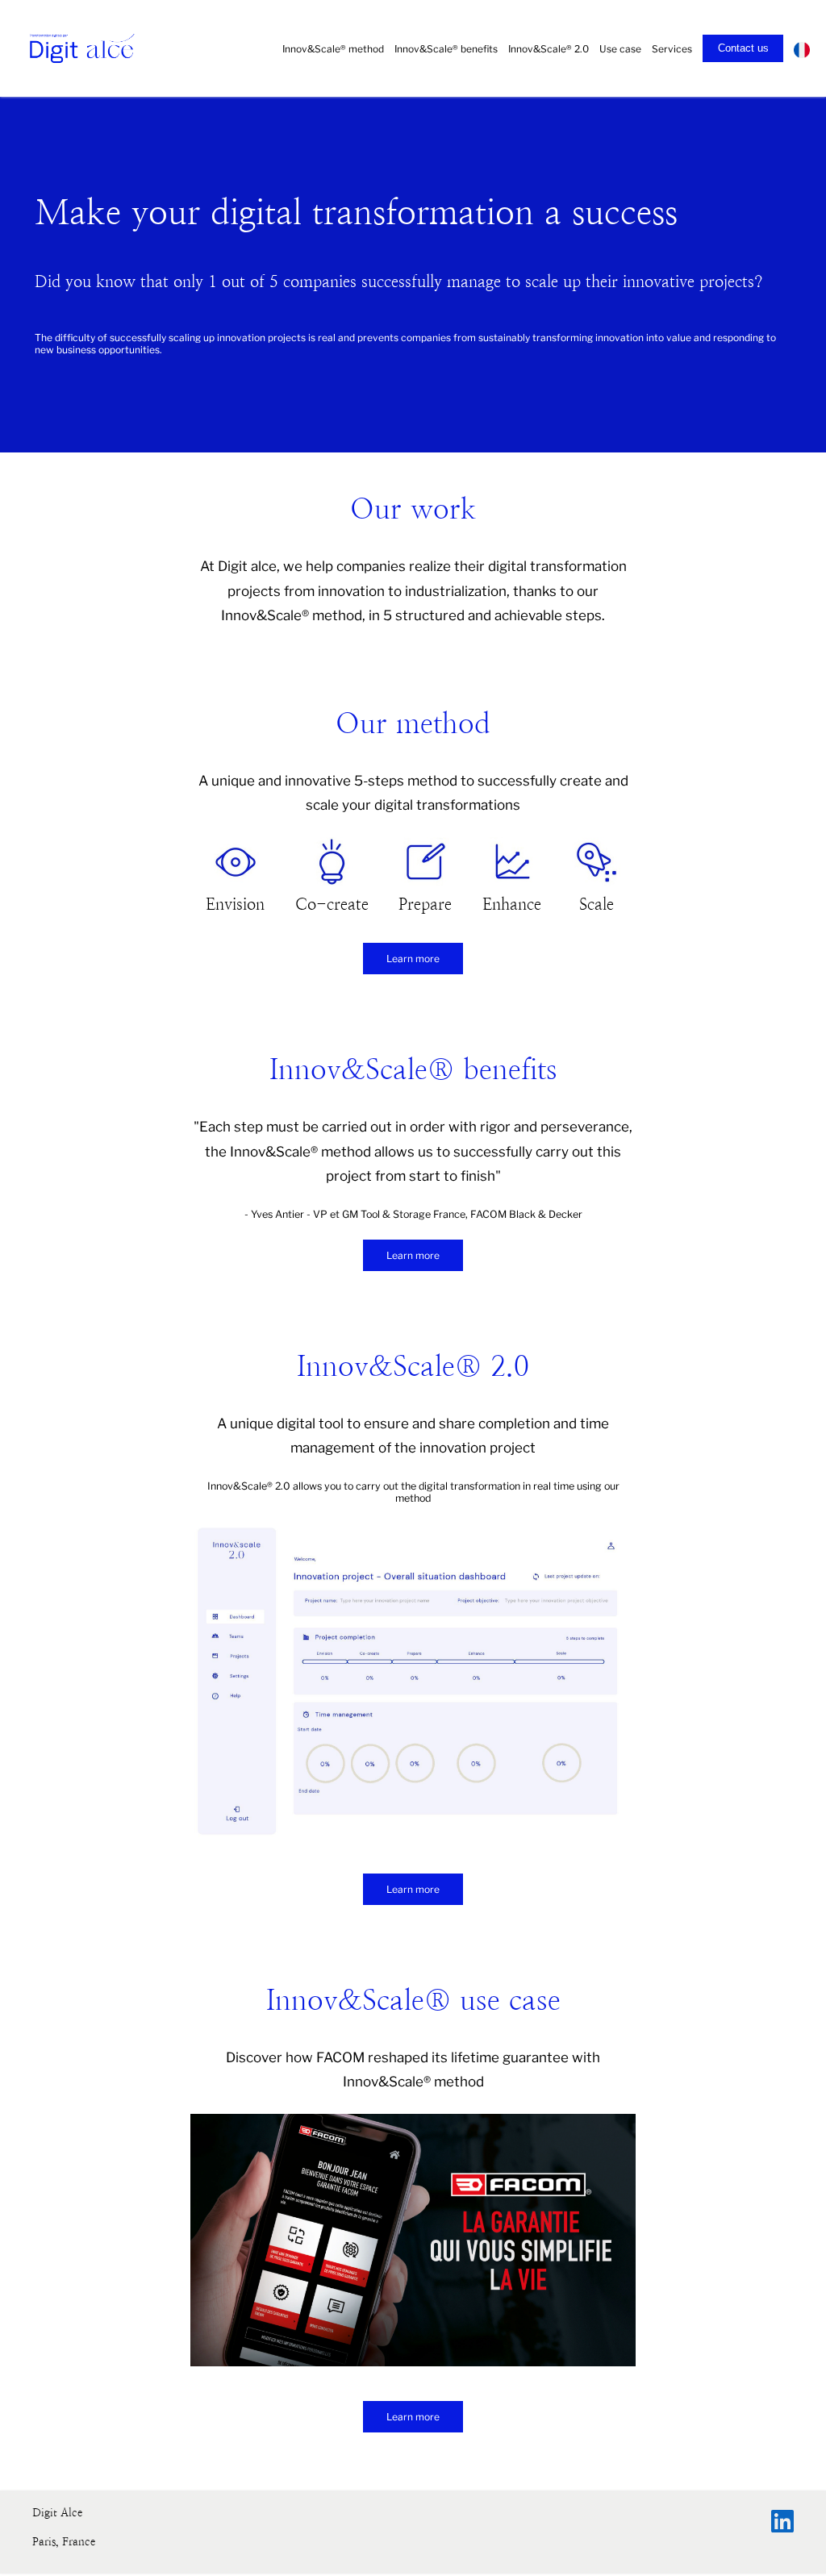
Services (672, 49)
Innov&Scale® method (333, 49)
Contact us (743, 48)
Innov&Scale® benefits (446, 49)
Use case (620, 49)
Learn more (413, 959)
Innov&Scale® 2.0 (549, 49)
